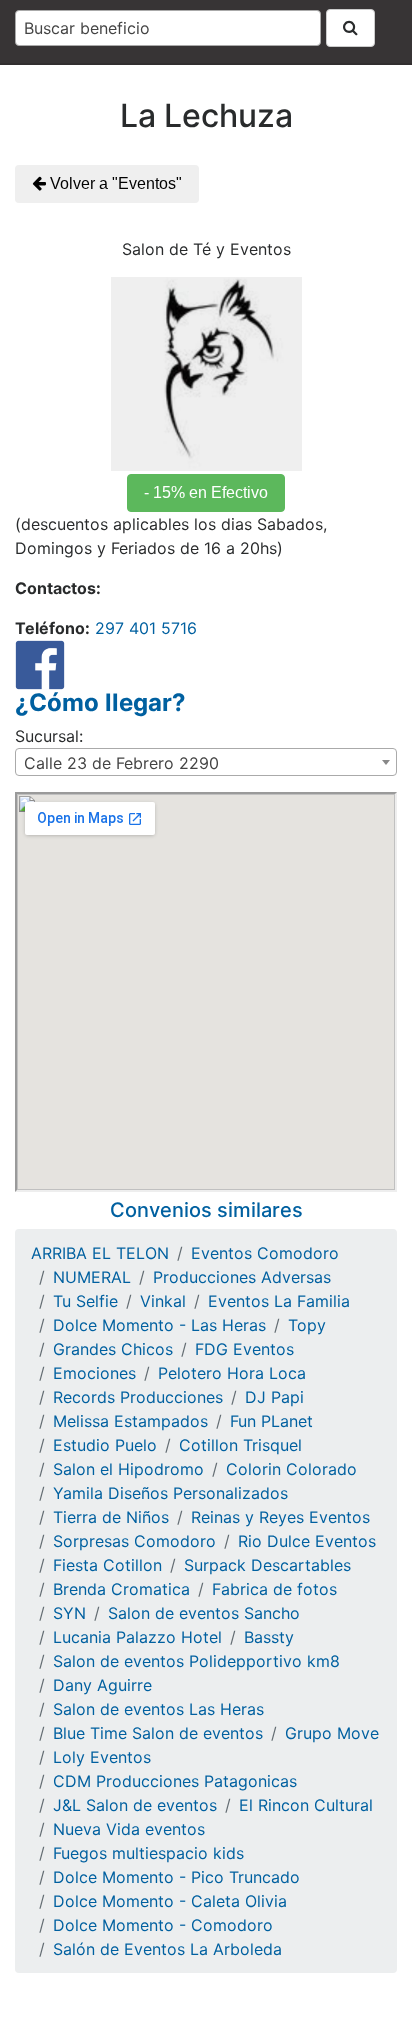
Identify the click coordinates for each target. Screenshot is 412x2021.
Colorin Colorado (291, 1469)
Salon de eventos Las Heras (158, 1709)
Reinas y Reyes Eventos (280, 1517)
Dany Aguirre (102, 1685)
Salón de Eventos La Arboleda (167, 1949)
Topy (307, 1325)
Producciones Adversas (242, 1277)
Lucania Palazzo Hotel (137, 1637)
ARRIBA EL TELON (100, 1253)
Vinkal (163, 1301)
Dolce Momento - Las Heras (159, 1325)
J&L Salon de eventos (135, 1805)
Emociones (94, 1373)
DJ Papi (274, 1397)
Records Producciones (138, 1397)
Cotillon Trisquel (240, 1445)
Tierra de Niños (111, 1517)
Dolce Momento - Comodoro (163, 1925)
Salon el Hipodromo (128, 1469)
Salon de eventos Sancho (204, 1613)
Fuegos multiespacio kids (148, 1853)
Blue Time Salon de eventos (158, 1733)
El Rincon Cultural (306, 1805)
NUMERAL (92, 1277)
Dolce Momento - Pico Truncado (176, 1877)
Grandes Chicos (113, 1349)
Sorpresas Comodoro (134, 1541)
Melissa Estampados (130, 1421)
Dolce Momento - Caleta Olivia (170, 1901)
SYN (69, 1613)
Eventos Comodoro (265, 1253)
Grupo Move (332, 1733)
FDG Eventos (244, 1349)
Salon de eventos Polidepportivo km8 (196, 1661)
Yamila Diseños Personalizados (170, 1493)
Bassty (269, 1637)
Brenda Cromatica (121, 1589)
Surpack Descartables (267, 1565)
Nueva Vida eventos (129, 1829)
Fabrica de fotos (274, 1589)
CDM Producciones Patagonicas (175, 1781)
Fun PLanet (271, 1421)
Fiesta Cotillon (107, 1565)
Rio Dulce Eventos (307, 1541)
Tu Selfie (85, 1301)
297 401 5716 (143, 628)
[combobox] (168, 28)
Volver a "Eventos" (114, 183)
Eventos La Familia (279, 1301)
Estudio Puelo (105, 1445)
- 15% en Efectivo (206, 492)
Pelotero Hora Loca (232, 1373)
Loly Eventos (102, 1757)
